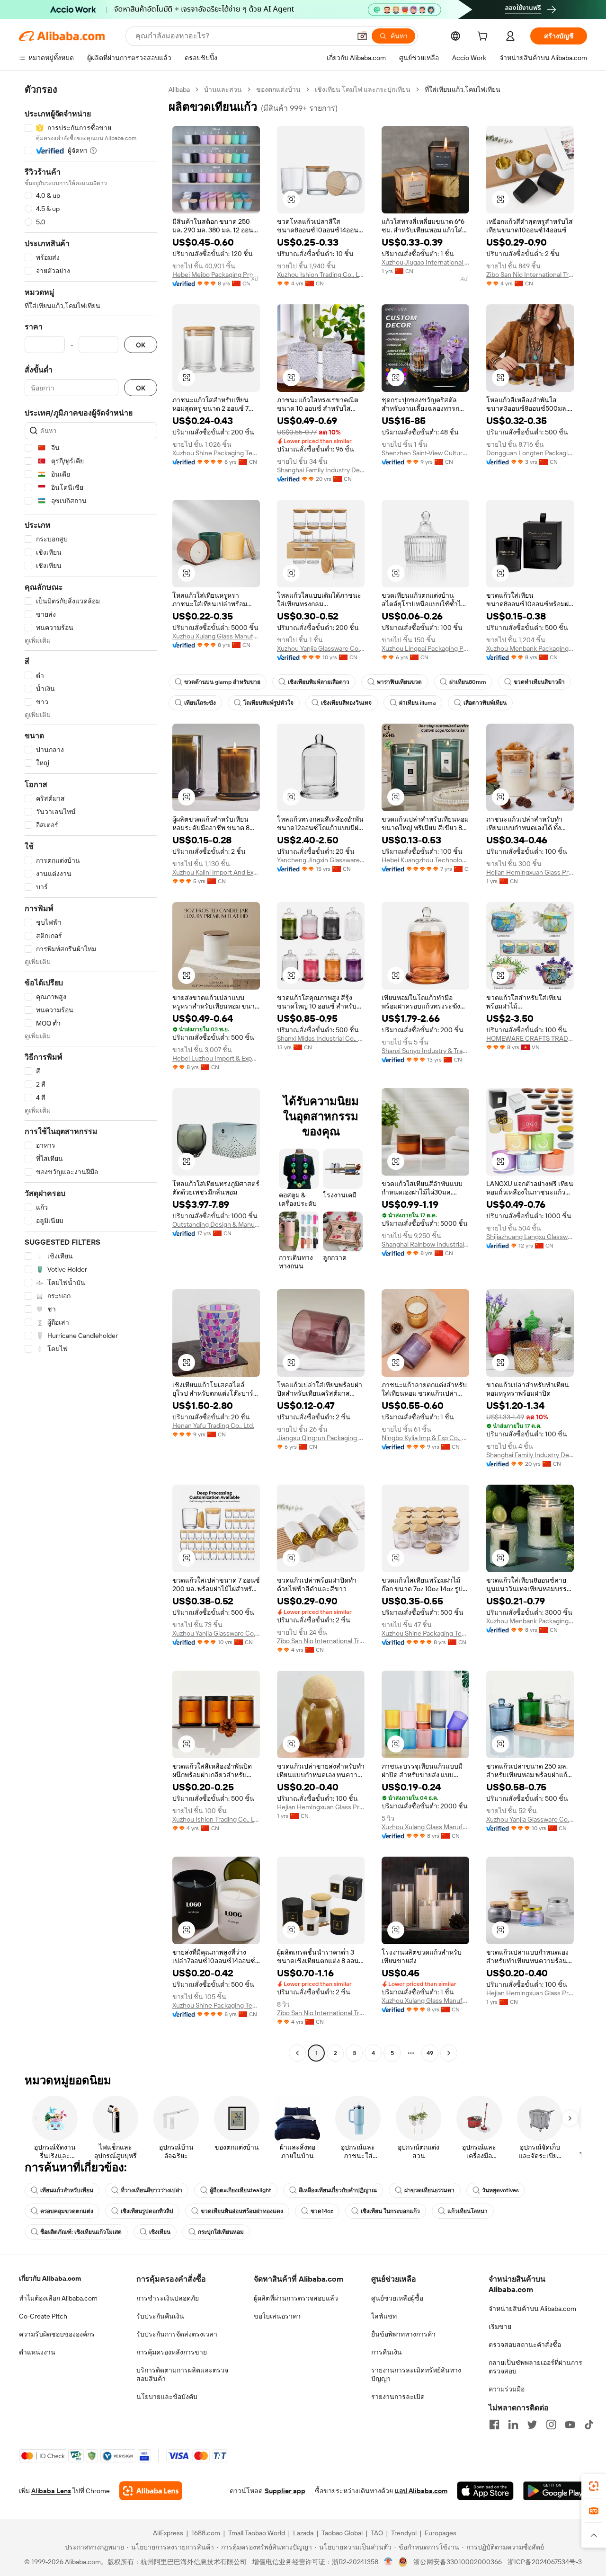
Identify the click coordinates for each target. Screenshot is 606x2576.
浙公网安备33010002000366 (458, 2562)
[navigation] (91, 1072)
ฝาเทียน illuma (418, 703)
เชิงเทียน (160, 2232)
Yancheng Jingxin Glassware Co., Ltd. (321, 860)
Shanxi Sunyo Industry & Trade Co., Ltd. (425, 1051)
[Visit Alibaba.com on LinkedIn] (513, 2425)
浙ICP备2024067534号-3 (545, 2562)
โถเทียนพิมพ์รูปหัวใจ (268, 703)
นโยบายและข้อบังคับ (167, 2397)
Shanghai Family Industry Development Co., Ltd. (321, 470)
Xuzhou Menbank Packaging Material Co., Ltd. (530, 648)
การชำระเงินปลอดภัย (168, 2298)
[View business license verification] (388, 2562)
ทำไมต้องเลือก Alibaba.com (58, 2298)
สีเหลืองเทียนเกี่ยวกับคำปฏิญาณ (338, 2190)
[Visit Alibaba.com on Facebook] (494, 2425)
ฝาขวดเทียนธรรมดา (429, 2190)
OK (141, 345)
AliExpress (168, 2533)
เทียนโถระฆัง (200, 703)
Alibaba (179, 89)
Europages (441, 2533)
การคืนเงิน (387, 2352)
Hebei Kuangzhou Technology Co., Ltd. (425, 860)
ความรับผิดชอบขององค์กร (57, 2334)
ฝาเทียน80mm (468, 682)
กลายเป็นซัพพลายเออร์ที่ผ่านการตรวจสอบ (535, 2367)
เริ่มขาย (500, 2327)
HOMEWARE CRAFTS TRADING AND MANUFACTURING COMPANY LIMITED (530, 1038)
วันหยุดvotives (500, 2190)
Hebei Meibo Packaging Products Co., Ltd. (216, 274)
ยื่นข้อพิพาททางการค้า (403, 2334)
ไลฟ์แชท (384, 2316)
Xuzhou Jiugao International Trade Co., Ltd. (425, 262)
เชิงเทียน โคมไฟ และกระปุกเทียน (363, 89)
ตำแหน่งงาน (37, 2352)
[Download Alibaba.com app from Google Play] (555, 2491)
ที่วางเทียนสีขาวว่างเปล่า (151, 2190)
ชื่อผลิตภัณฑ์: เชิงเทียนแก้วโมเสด (81, 2232)
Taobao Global (342, 2533)
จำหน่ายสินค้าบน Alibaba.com (532, 2309)
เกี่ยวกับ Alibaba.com (50, 2278)
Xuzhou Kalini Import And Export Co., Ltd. (216, 872)
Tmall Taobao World (257, 2533)
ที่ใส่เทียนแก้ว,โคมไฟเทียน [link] (463, 89)
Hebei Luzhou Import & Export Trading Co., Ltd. (216, 1058)
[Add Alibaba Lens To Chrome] (151, 2491)
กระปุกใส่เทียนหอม (221, 2232)
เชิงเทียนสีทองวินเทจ (346, 703)
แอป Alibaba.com (421, 2491)
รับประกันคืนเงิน (160, 2316)
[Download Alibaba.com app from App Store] (485, 2491)
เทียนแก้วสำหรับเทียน (67, 2190)
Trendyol (404, 2533)
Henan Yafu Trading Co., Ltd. (213, 1425)
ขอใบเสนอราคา (277, 2316)
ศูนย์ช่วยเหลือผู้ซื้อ (397, 2298)
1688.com (206, 2533)
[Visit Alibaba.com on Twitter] (532, 2425)
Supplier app (285, 2491)
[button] (362, 36)
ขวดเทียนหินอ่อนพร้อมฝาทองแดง (242, 2211)
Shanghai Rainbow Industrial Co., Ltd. (425, 1244)
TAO (377, 2533)
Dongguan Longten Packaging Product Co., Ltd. (530, 453)
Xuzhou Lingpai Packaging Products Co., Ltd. (425, 648)
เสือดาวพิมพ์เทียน (485, 703)
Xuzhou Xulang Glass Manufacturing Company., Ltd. (216, 636)
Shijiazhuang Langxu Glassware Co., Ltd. (530, 1237)
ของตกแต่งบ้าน (278, 89)
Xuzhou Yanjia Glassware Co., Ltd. (321, 648)
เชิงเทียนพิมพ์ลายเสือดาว (319, 682)
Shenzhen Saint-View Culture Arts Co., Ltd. (425, 453)
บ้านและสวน (223, 89)
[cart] (484, 37)
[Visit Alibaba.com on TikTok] (589, 2425)
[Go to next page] (449, 2053)
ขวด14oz (322, 2211)
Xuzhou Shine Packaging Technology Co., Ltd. (216, 453)
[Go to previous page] (297, 2053)
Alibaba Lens (51, 2491)
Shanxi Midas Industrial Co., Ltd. (321, 1038)
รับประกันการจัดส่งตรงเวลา (177, 2334)
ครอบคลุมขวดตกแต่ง (67, 2211)
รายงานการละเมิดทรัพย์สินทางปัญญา (416, 2374)
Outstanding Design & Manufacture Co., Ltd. (216, 1224)
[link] (594, 2486)
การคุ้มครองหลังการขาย (172, 2352)
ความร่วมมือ (507, 2389)
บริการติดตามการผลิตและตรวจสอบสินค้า (182, 2374)
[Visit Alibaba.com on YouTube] (570, 2425)
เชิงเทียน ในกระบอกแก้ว (390, 2211)
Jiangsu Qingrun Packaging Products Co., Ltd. (321, 1438)
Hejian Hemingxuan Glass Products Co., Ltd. (530, 872)
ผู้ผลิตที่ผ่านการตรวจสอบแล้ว (296, 2298)
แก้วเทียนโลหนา (468, 2211)
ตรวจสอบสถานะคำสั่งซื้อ (525, 2345)
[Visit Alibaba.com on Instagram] (551, 2425)
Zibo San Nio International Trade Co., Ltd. (530, 274)
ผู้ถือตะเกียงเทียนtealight (241, 2190)
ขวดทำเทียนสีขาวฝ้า (539, 682)
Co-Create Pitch (43, 2316)
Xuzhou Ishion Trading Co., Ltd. (321, 274)
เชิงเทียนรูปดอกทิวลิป (147, 2211)
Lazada (303, 2533)
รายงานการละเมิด (398, 2397)
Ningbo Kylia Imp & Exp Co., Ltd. (425, 1438)
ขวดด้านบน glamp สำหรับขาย (222, 682)
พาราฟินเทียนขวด (399, 682)
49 (430, 2053)
